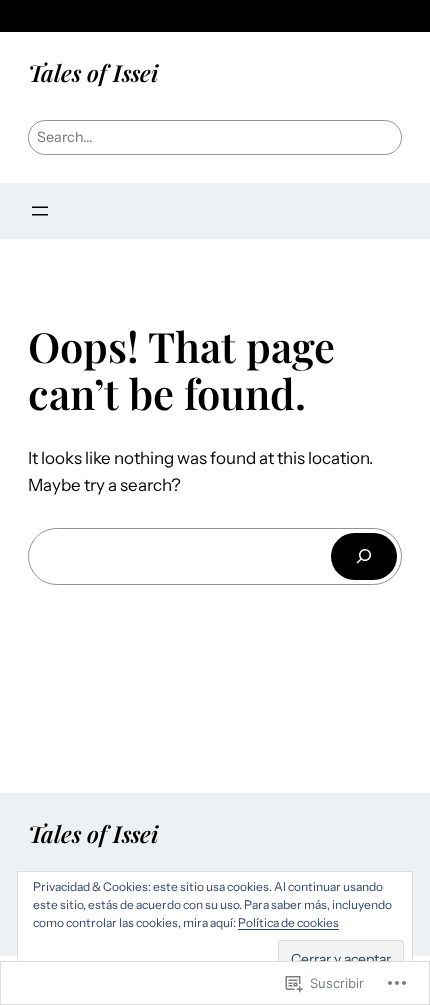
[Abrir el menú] (40, 211)
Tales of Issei (93, 72)
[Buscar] (364, 556)
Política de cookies (288, 922)
